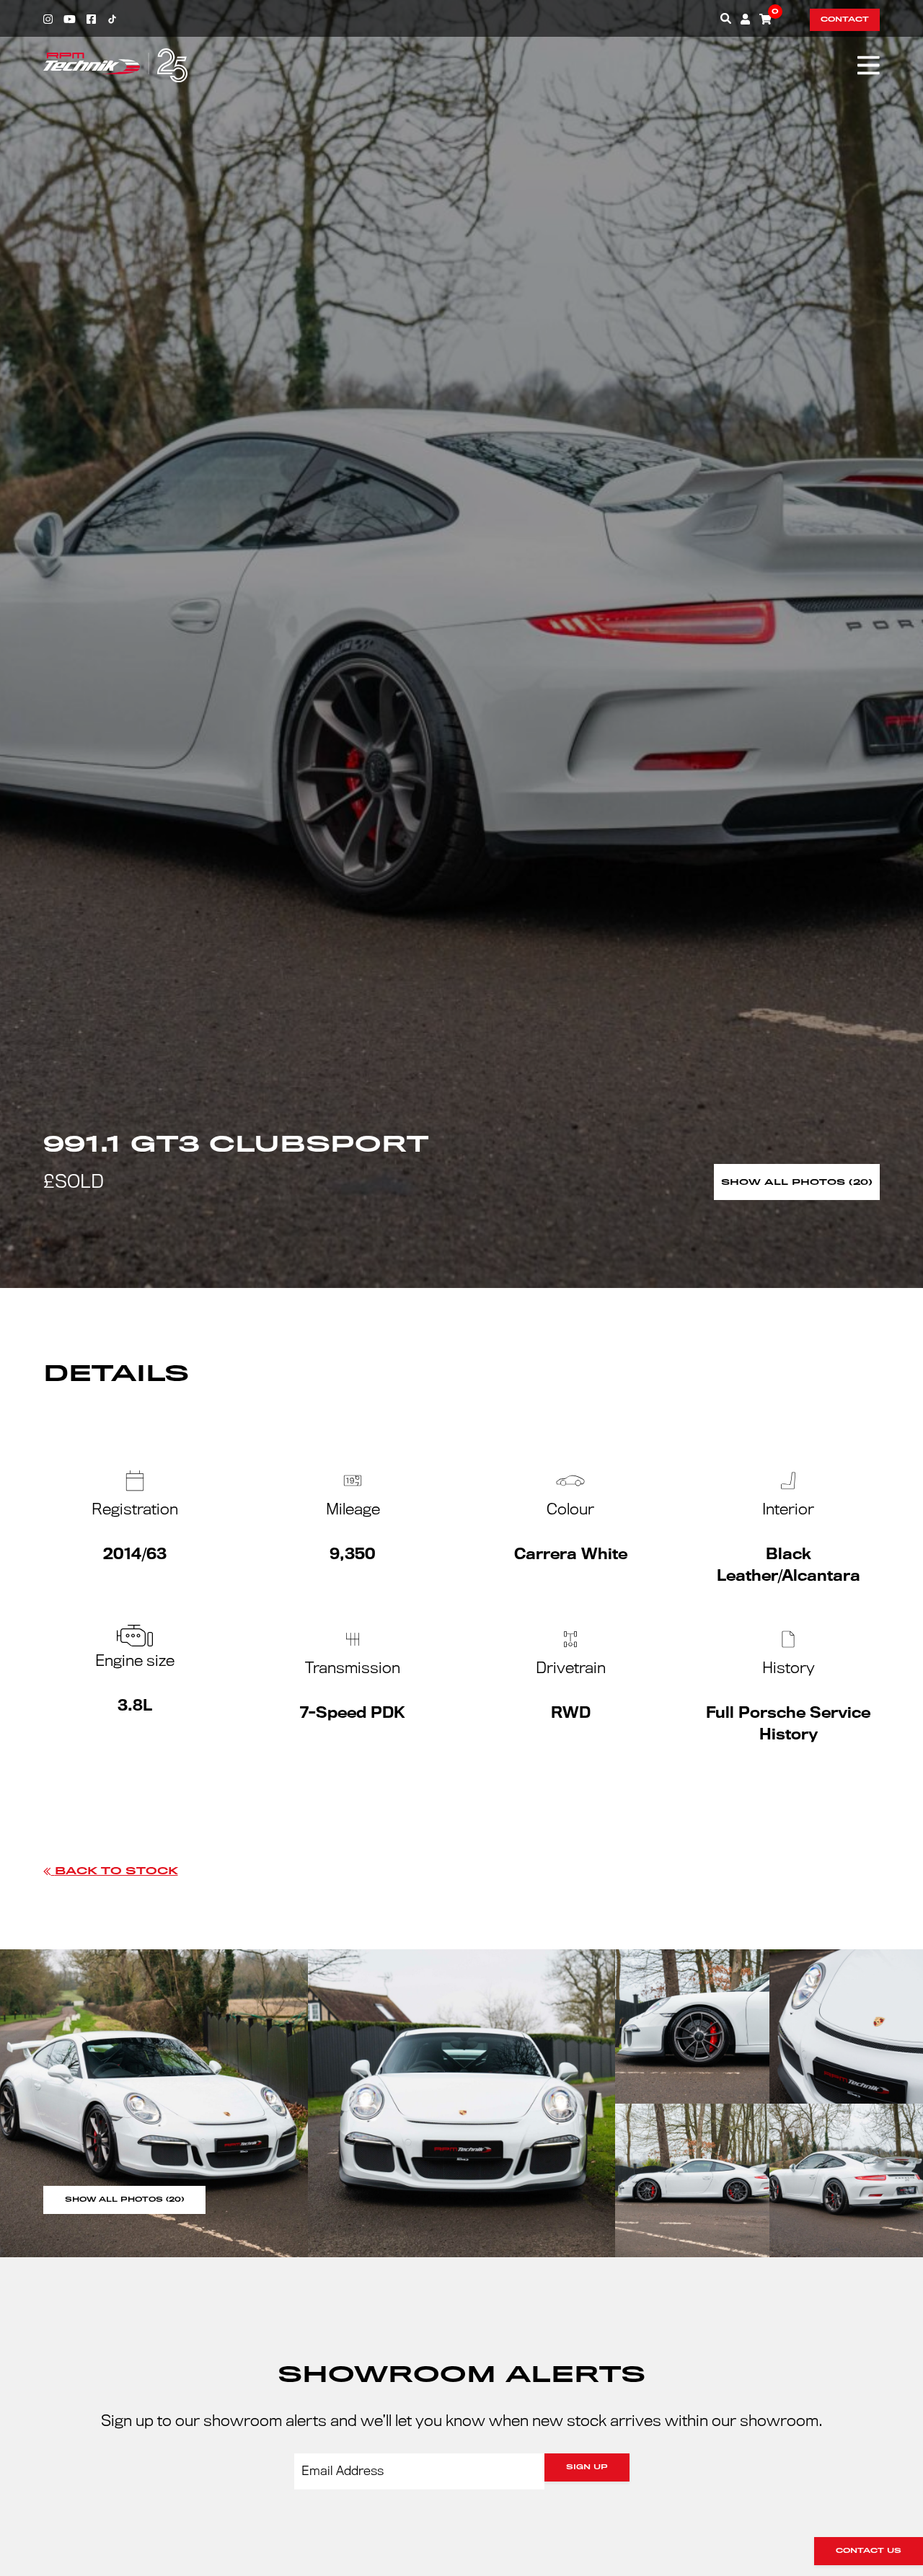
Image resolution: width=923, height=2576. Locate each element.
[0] (765, 19)
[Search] (726, 18)
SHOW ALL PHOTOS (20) (124, 2200)
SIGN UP (587, 2467)
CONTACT (845, 19)
